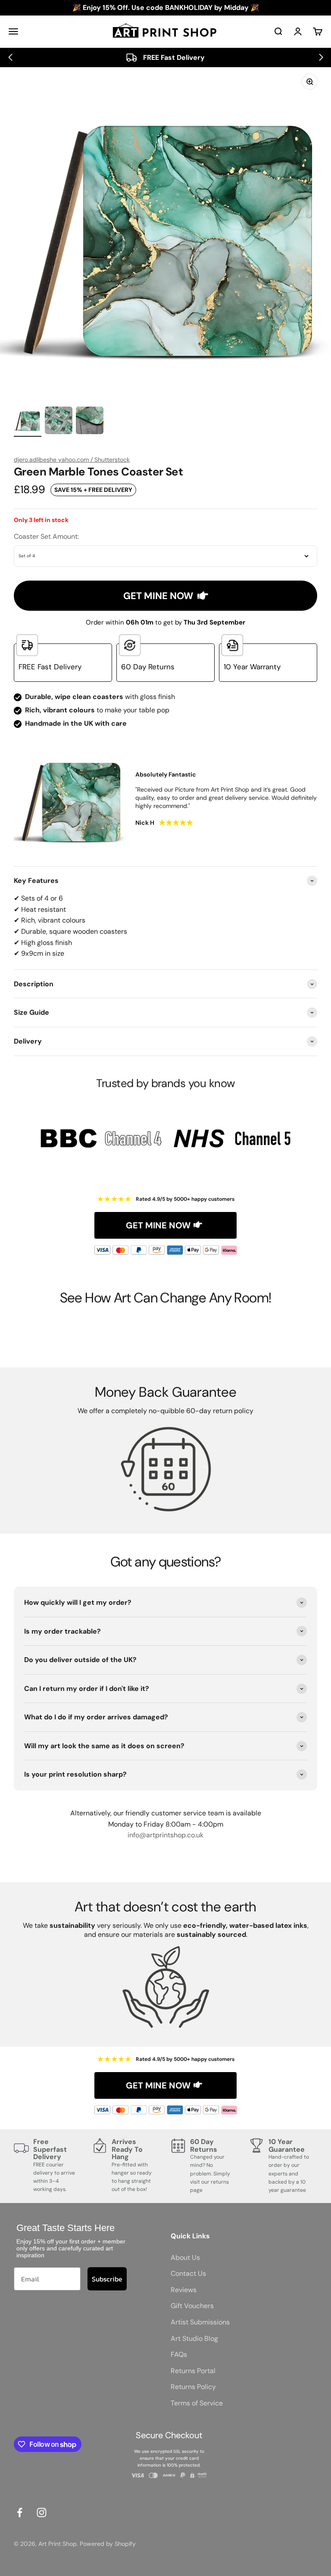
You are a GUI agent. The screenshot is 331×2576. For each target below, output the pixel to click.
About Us (185, 2257)
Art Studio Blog (194, 2338)
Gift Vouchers (192, 2306)
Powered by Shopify (108, 2544)
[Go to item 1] (28, 422)
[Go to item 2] (59, 422)
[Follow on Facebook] (20, 2512)
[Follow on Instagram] (42, 2512)
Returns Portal (193, 2371)
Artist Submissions (200, 2322)
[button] (10, 57)
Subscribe (107, 2279)
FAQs (179, 2354)
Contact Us (188, 2273)
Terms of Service (197, 2403)
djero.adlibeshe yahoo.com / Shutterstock (72, 460)
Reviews (184, 2290)
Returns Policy (193, 2387)
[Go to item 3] (90, 422)
